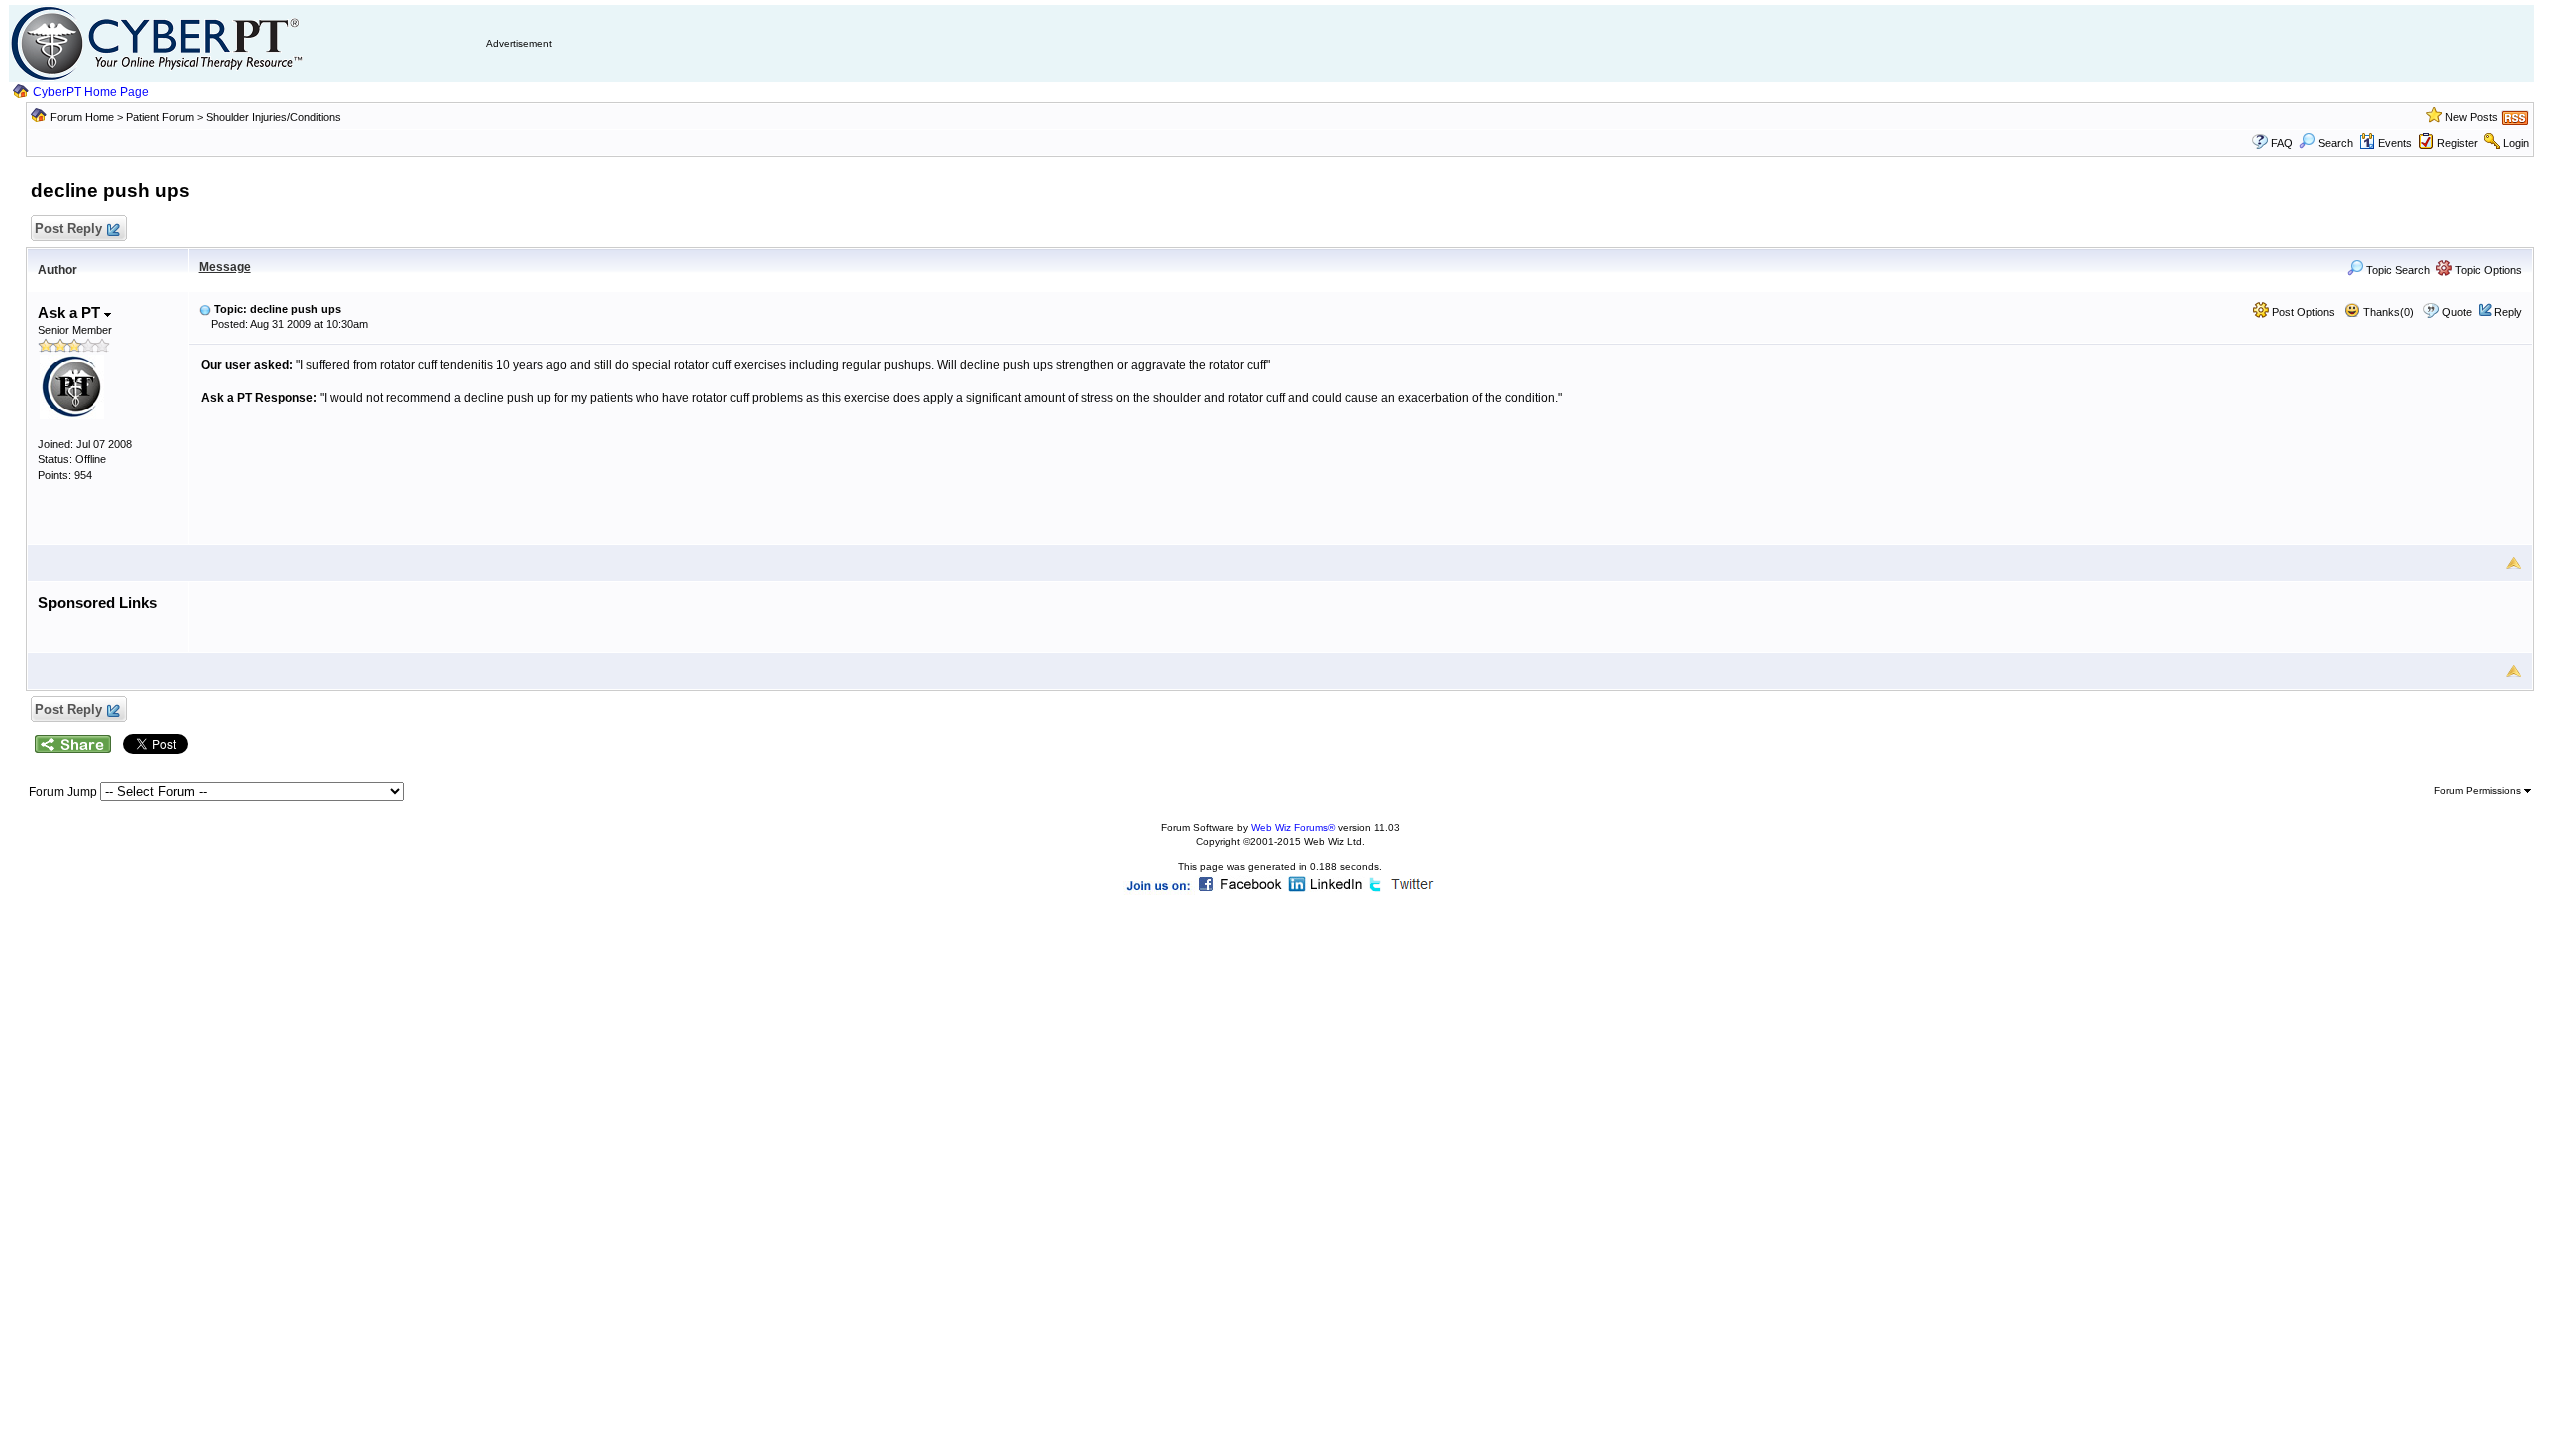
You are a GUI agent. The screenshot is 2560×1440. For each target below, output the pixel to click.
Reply (2508, 312)
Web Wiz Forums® (1293, 827)
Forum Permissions (2479, 790)
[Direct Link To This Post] (205, 309)
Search (2335, 143)
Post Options (2302, 312)
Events (2395, 143)
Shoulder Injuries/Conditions (273, 117)
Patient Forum (161, 117)
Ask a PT (71, 312)
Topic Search (2396, 270)
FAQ (2282, 143)
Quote (2457, 312)
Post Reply (68, 228)
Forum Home (82, 117)
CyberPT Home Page (91, 92)
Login (2516, 143)
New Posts (2471, 117)
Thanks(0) (2387, 312)
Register (2457, 143)
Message (225, 267)
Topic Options (2487, 270)
